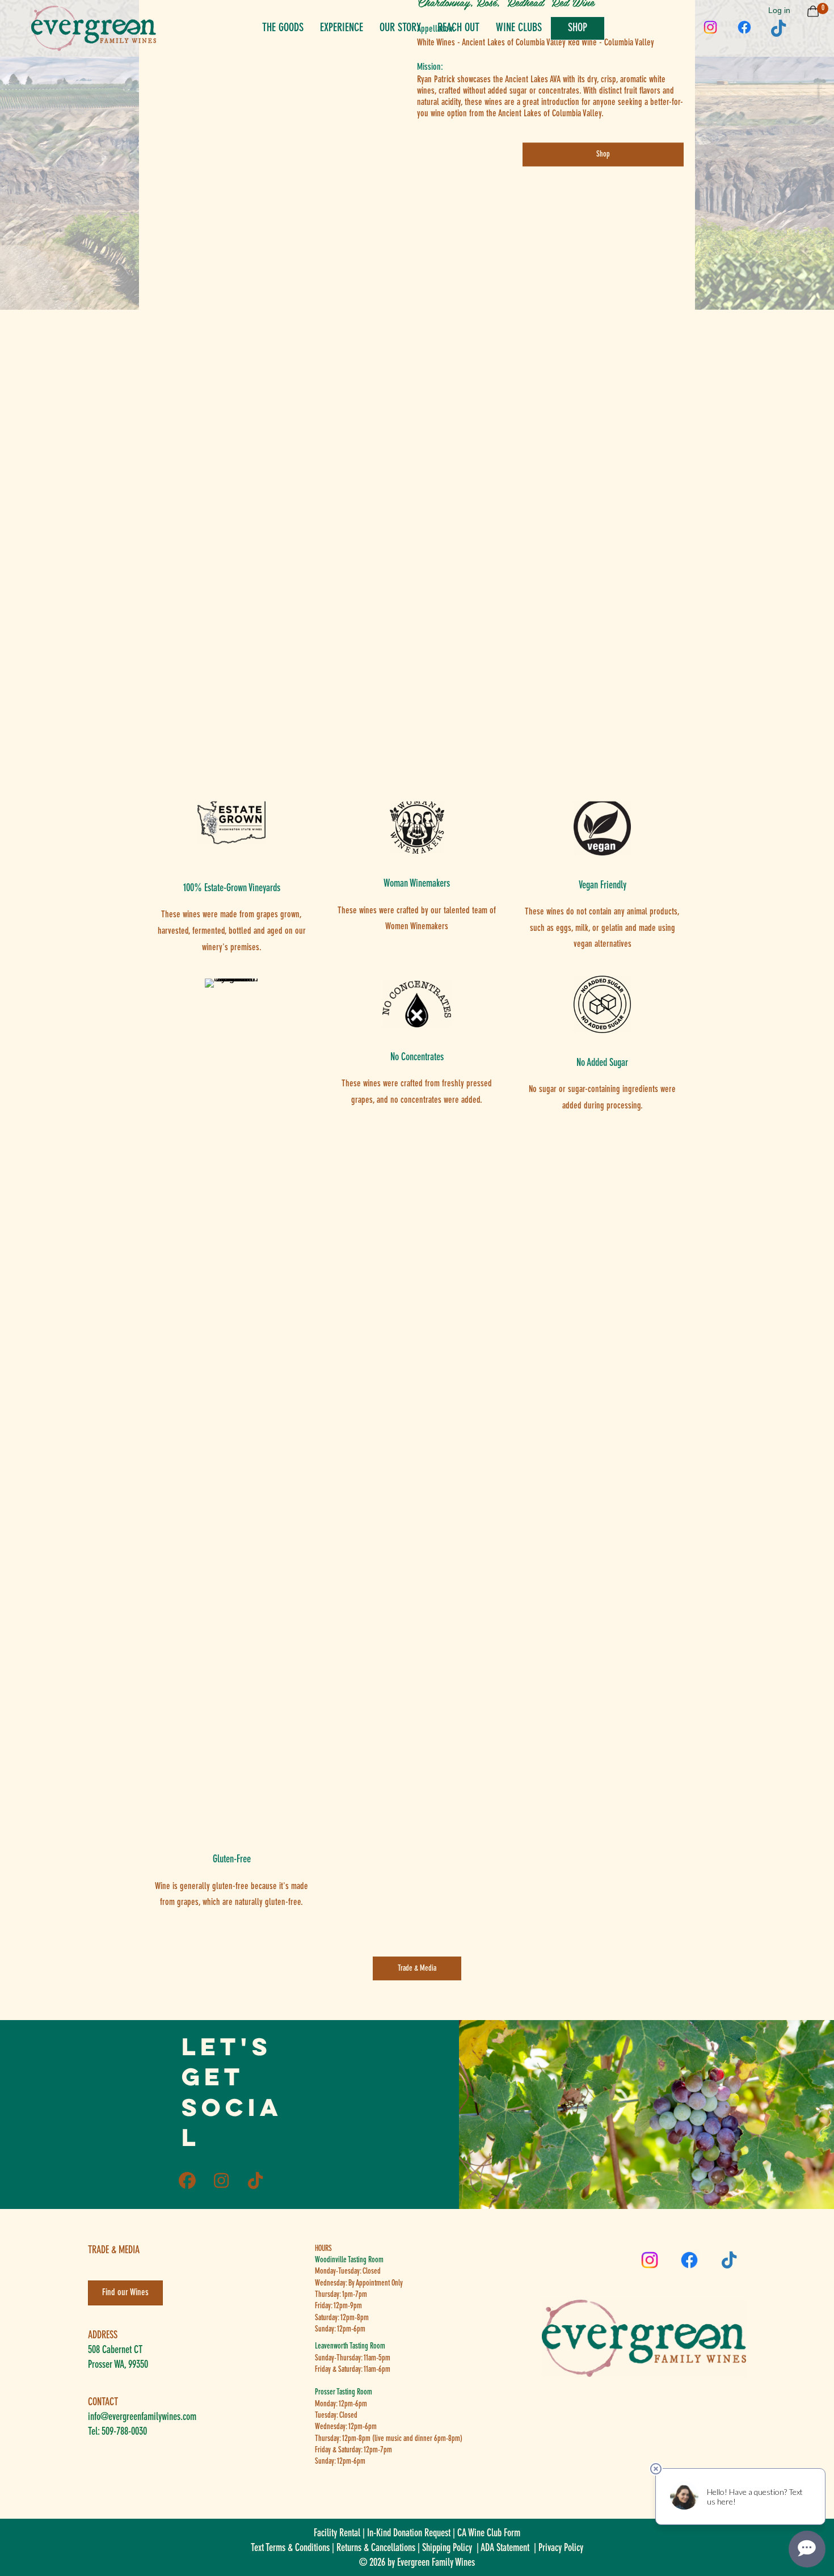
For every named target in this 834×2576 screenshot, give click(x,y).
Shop (578, 28)
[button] (710, 28)
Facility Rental (337, 2533)
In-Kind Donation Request (409, 2533)
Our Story (400, 28)
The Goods (283, 28)
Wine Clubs (519, 28)
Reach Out (458, 28)
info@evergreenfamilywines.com (142, 2417)
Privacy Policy (561, 2548)
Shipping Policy (447, 2548)
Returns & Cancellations (376, 2548)
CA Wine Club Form (489, 2533)
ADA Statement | (509, 2548)
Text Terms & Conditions (290, 2548)
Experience (342, 28)
